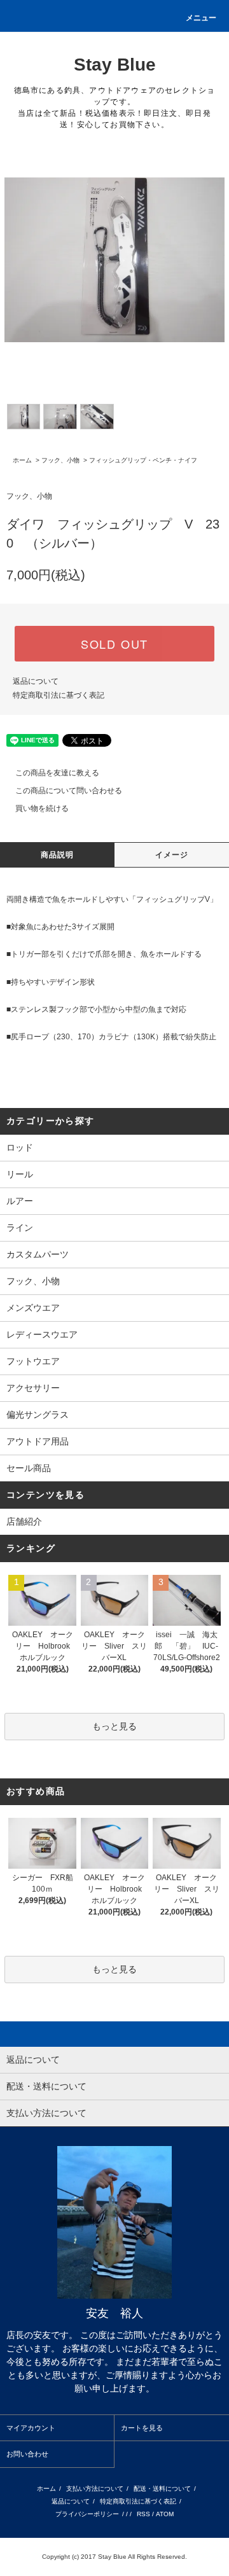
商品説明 (58, 855)
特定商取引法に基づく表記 (59, 695)
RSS (143, 2514)
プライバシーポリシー (87, 2514)
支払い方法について (95, 2489)
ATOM (165, 2514)
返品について (36, 681)
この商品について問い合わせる (69, 791)
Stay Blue (115, 65)
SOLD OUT (114, 644)
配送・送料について (162, 2489)
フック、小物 (60, 460)
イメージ (172, 855)
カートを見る (142, 2428)
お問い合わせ (27, 2454)
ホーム (22, 460)
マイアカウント (31, 2428)
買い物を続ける (42, 808)
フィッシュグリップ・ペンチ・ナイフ (143, 460)
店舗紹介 (24, 1521)
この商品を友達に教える (57, 773)
